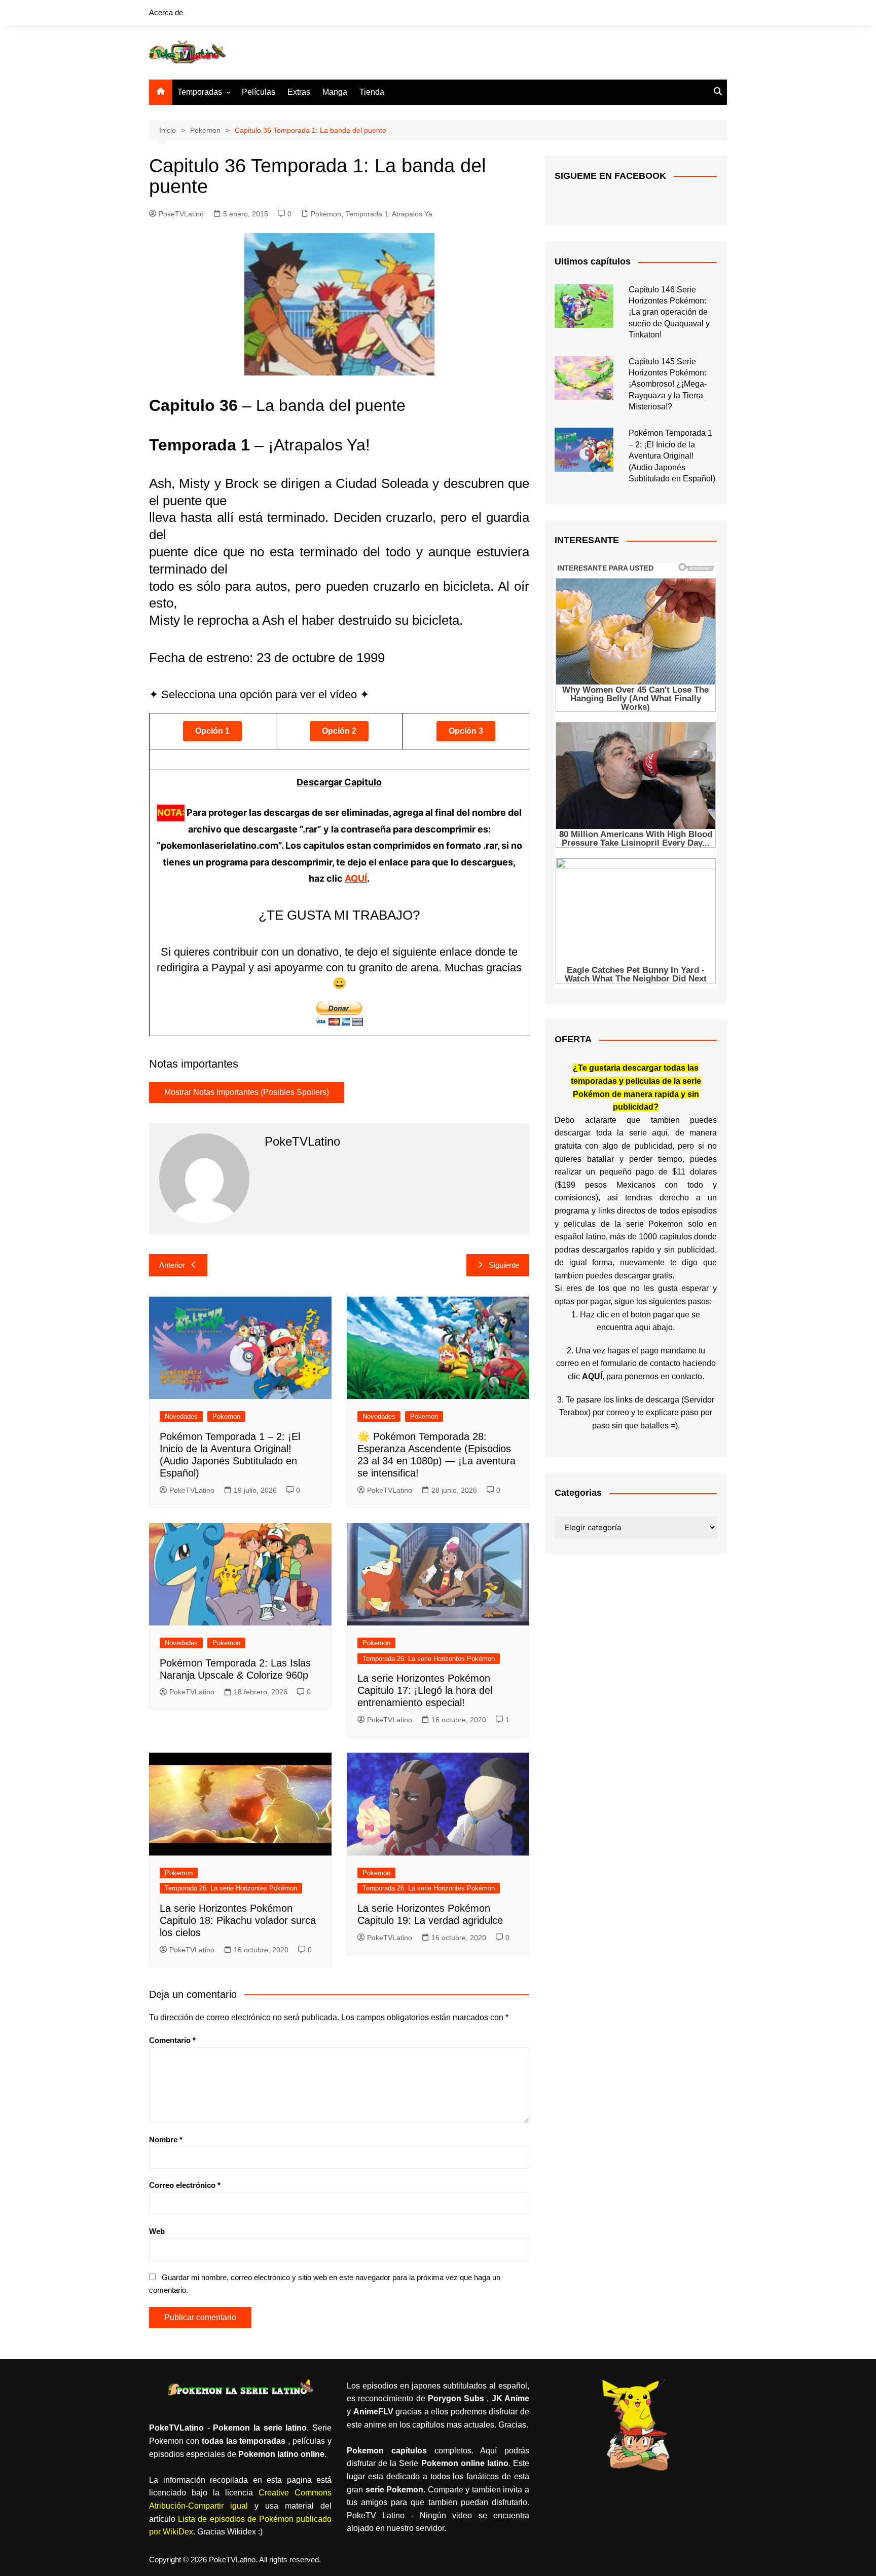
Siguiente (504, 1265)
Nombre (166, 2139)
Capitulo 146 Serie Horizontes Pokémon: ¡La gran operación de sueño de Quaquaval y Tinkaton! (669, 312)
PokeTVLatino (181, 214)
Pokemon (326, 214)
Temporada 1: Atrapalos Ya (389, 214)
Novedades (181, 1416)
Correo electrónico (185, 2185)
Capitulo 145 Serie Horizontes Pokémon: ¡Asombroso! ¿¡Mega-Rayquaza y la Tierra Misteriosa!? (668, 384)
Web (157, 2231)
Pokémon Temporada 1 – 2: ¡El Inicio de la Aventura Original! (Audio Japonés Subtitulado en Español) (672, 456)
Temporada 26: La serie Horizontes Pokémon (429, 1659)
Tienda (372, 92)
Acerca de (166, 12)
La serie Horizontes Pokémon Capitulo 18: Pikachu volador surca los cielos (238, 1920)
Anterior (172, 1265)
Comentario (172, 2040)
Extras (299, 92)
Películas (259, 92)
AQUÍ (356, 878)
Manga (335, 92)
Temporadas (200, 92)
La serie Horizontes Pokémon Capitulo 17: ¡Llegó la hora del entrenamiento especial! (425, 1690)
